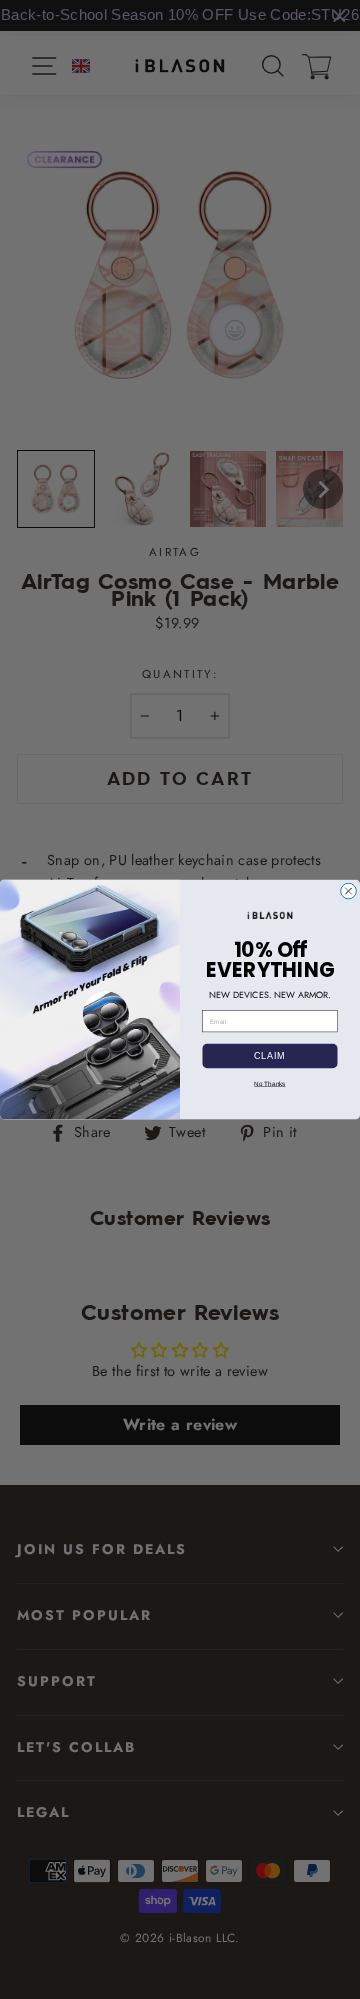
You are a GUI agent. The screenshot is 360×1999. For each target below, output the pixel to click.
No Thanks (269, 1083)
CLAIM (270, 1056)
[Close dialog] (349, 891)
